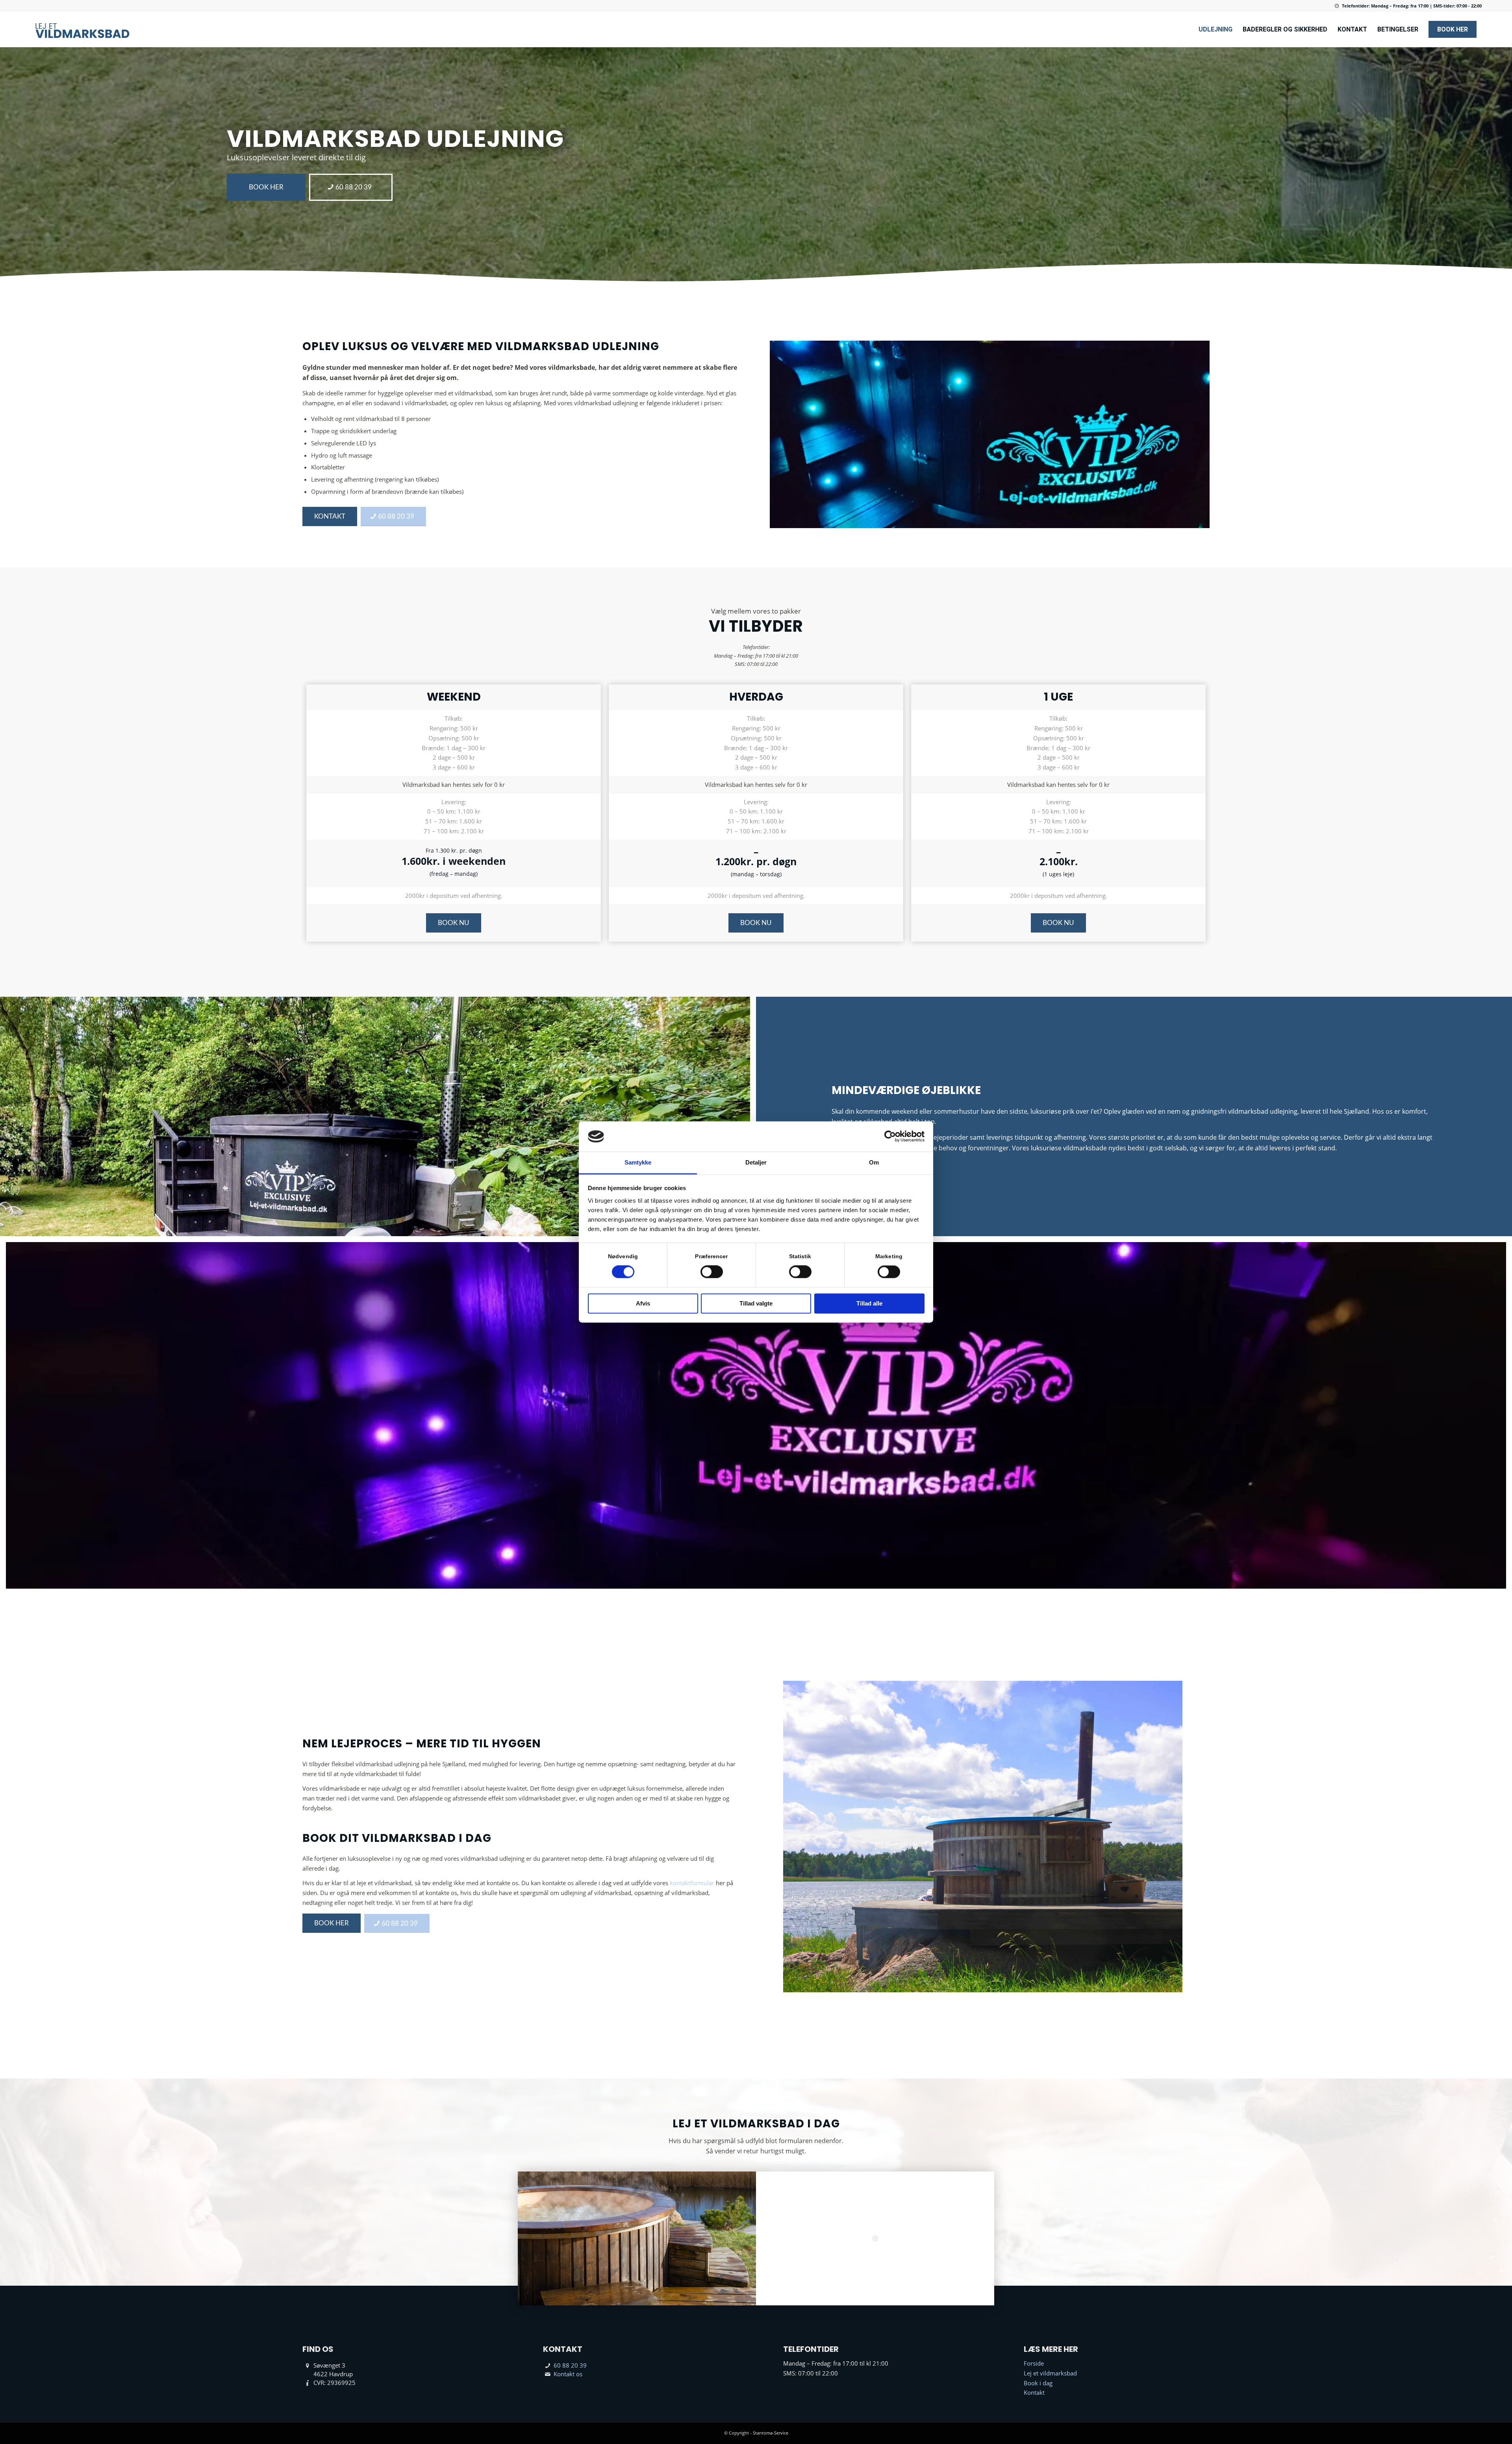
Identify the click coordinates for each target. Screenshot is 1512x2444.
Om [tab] (874, 1162)
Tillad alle (869, 1303)
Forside (1034, 2363)
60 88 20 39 (570, 2365)
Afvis (643, 1303)
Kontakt (1034, 2392)
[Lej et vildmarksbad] (83, 30)
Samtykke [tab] (638, 1162)
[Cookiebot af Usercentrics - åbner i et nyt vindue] (890, 1137)
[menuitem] (1216, 30)
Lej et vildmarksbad (1050, 2373)
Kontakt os (568, 2374)
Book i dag (1038, 2383)
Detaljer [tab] (756, 1162)
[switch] (712, 1272)
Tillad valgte (756, 1303)
